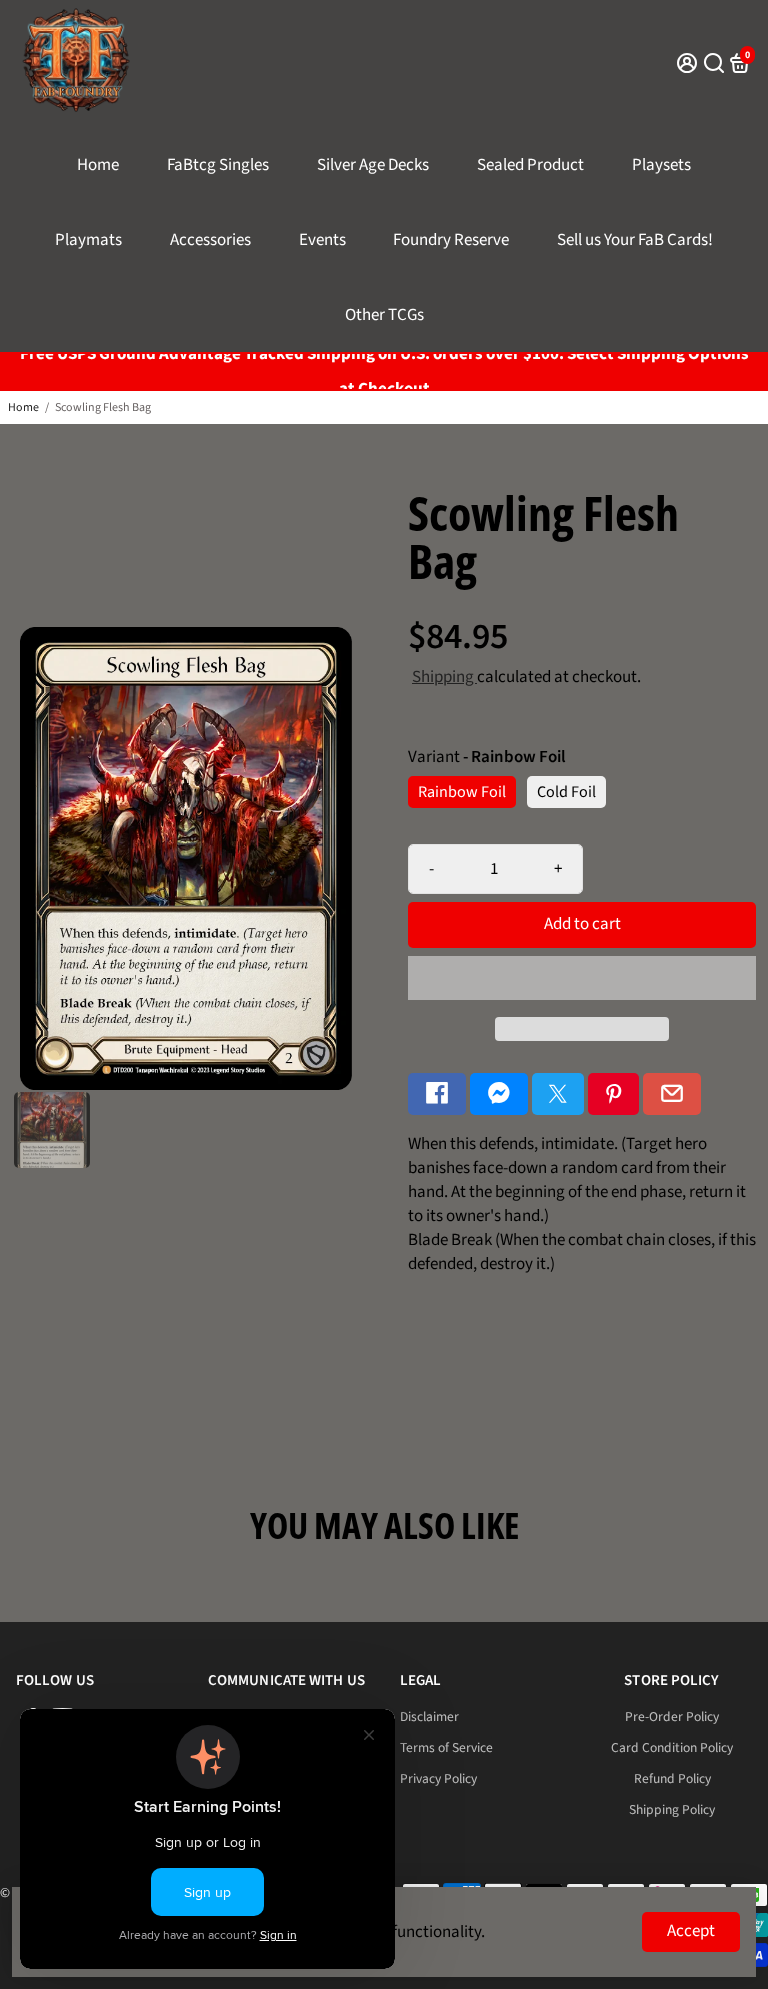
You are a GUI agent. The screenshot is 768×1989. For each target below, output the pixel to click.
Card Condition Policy (672, 1747)
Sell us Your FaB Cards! (635, 240)
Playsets (661, 165)
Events (322, 240)
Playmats (88, 240)
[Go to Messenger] (499, 1094)
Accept (691, 1931)
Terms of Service (446, 1747)
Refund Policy (672, 1778)
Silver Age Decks (373, 165)
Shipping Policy (672, 1809)
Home (98, 165)
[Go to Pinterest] (614, 1094)
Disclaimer (429, 1716)
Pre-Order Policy (672, 1716)
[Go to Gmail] (672, 1094)
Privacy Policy (438, 1778)
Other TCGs (384, 315)
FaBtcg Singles (218, 165)
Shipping (444, 677)
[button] (582, 978)
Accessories (210, 240)
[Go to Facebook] (437, 1094)
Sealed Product (530, 165)
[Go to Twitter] (558, 1094)
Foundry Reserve (451, 240)
